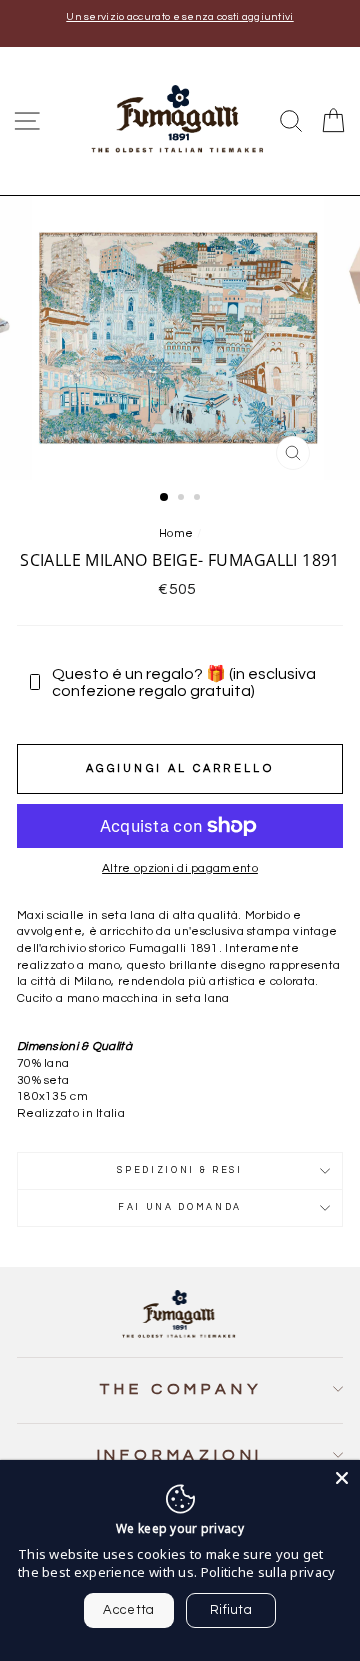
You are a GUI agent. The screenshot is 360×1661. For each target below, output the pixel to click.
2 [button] (183, 499)
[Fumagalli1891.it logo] (180, 119)
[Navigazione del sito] (27, 121)
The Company (180, 1389)
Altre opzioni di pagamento (180, 868)
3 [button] (199, 499)
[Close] (342, 1478)
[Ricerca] (291, 121)
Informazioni (180, 1455)
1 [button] (165, 498)
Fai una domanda (180, 1207)
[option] (180, 17)
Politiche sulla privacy (268, 1572)
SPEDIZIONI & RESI (180, 1170)
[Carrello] (333, 121)
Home (176, 533)
